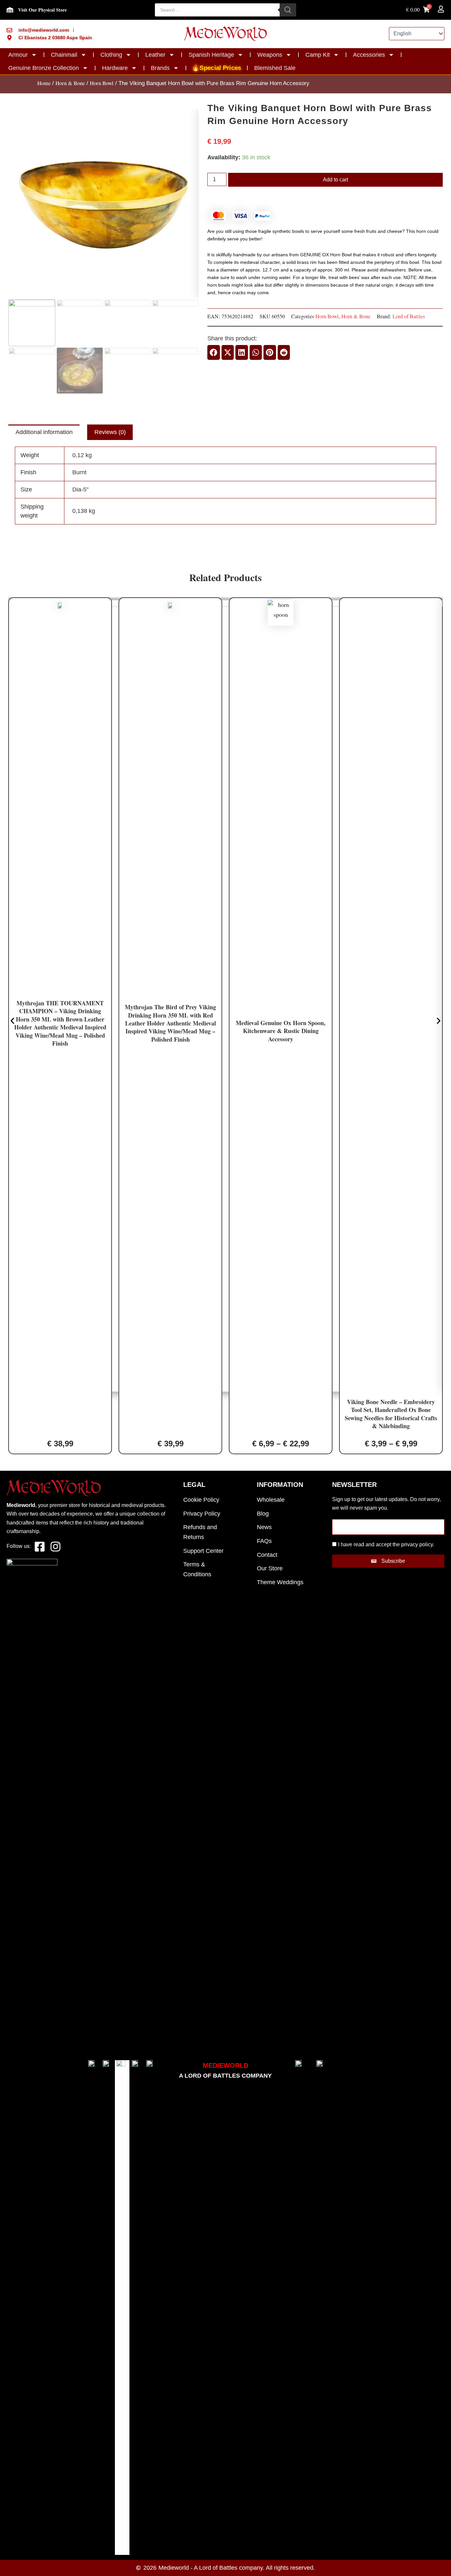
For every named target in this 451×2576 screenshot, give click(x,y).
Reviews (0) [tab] (110, 432)
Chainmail (64, 55)
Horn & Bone (70, 83)
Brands (160, 68)
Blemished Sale (275, 68)
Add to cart (335, 180)
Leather (155, 55)
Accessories (369, 55)
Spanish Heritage (211, 55)
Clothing (111, 55)
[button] (214, 352)
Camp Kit (318, 55)
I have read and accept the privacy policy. (386, 1544)
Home (44, 83)
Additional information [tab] (44, 432)
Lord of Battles (409, 316)
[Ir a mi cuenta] (441, 9)
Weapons (270, 55)
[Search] (288, 10)
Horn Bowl (102, 83)
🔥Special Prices (217, 68)
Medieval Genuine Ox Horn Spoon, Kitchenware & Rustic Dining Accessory (281, 1031)
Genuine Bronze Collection (44, 68)
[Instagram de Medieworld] (55, 1547)
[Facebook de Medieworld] (39, 1547)
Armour (18, 55)
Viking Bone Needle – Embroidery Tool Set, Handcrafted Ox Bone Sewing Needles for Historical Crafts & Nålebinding (391, 1414)
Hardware (115, 68)
